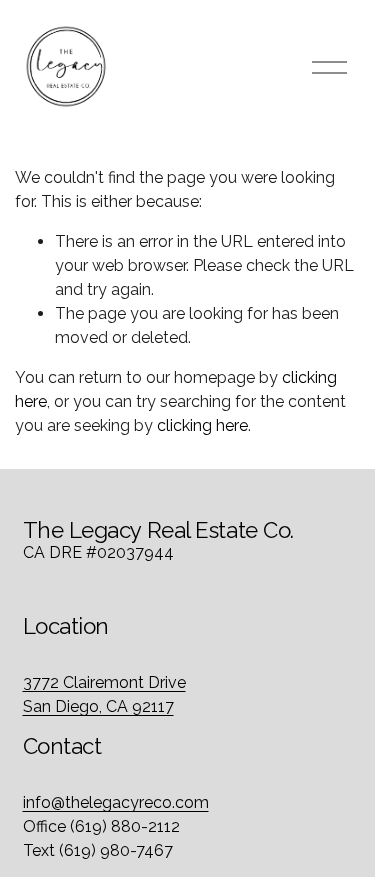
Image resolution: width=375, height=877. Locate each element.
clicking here (202, 425)
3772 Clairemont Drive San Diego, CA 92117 (104, 694)
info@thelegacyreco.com (116, 802)
